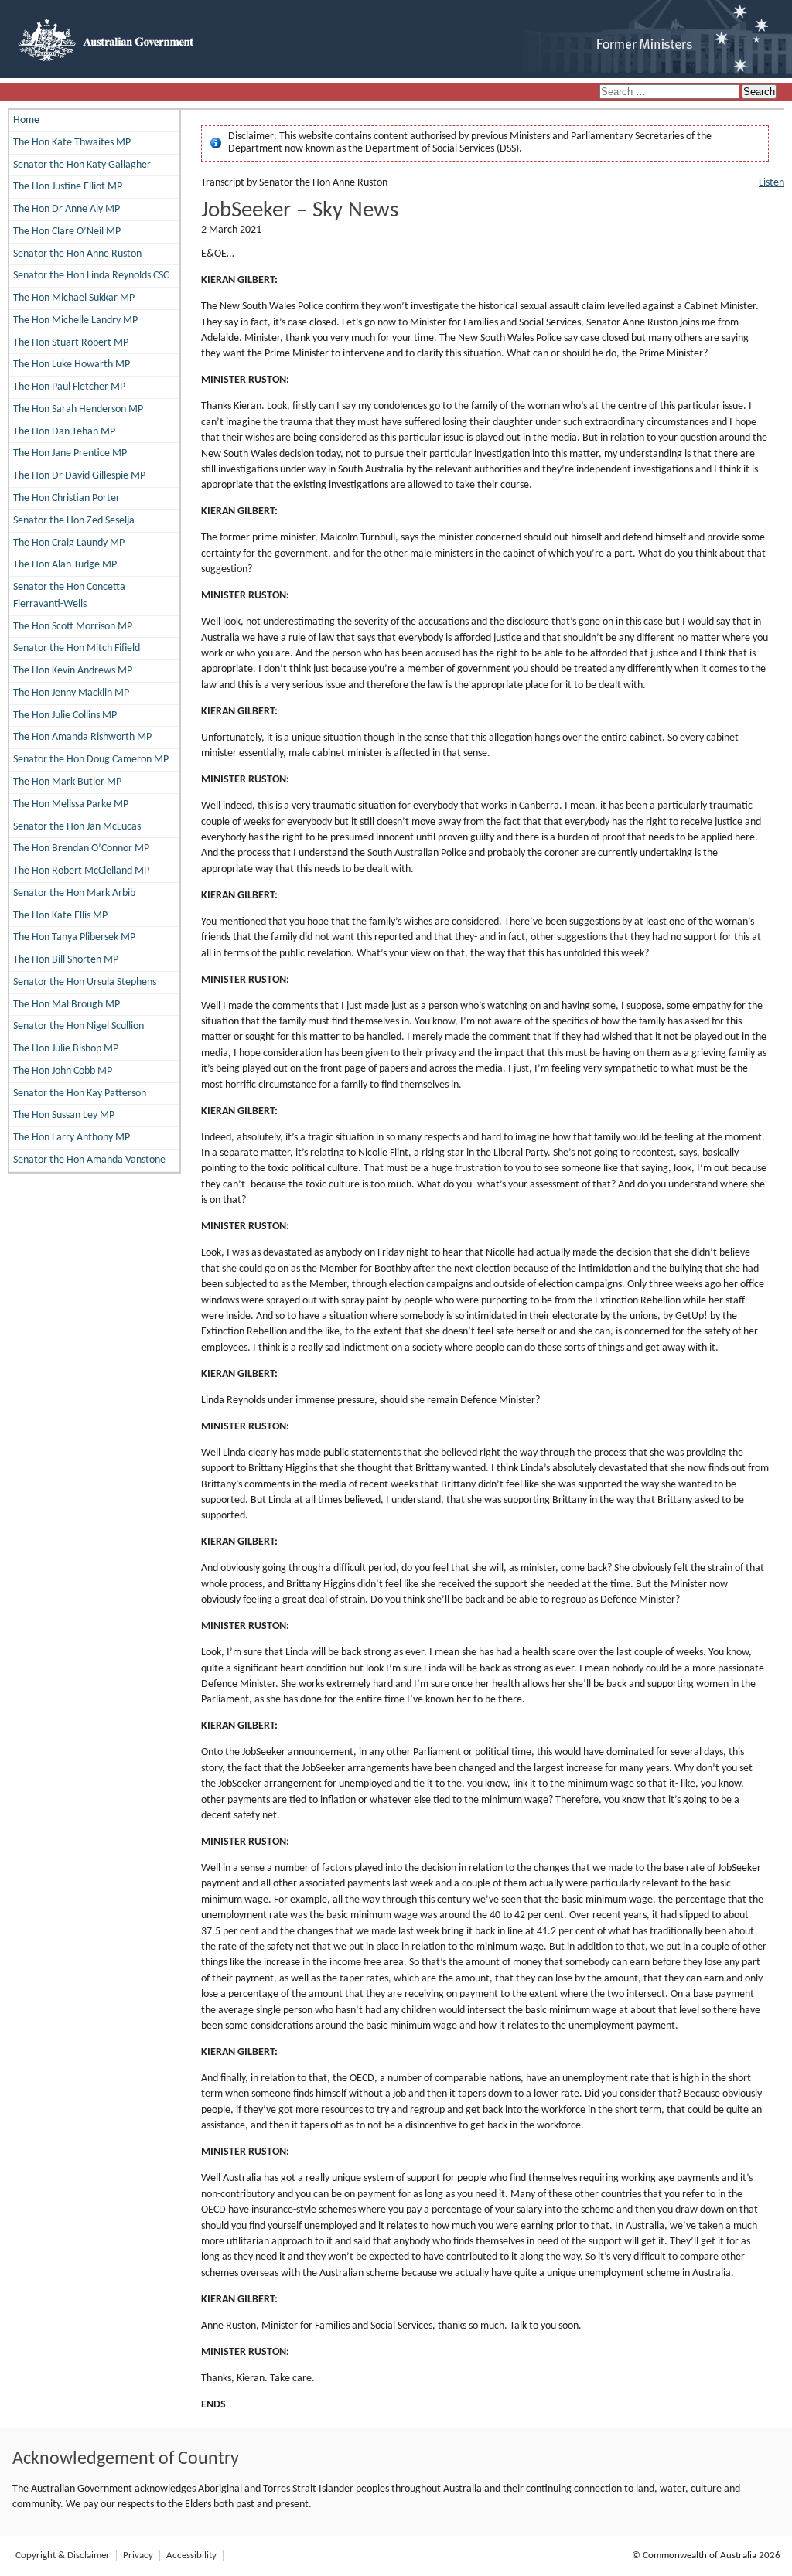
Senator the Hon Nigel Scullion (79, 1026)
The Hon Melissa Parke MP (71, 804)
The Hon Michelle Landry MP (75, 320)
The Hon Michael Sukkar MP (74, 298)
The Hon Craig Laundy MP (69, 543)
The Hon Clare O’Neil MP (67, 232)
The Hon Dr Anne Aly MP (67, 209)
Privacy (138, 2556)
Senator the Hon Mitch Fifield (77, 648)
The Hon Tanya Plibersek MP (74, 937)
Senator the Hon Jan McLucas (77, 827)
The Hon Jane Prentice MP (70, 453)
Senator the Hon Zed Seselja (74, 521)
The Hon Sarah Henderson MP (78, 409)
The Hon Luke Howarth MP (72, 365)
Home (26, 120)
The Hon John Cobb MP (63, 1071)
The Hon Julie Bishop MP (66, 1049)
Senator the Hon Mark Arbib (74, 893)
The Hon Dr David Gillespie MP (79, 476)
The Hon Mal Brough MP (67, 1005)
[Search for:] (671, 92)
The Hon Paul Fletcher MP (69, 387)
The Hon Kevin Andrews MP (73, 671)
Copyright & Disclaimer (63, 2556)
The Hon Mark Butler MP (67, 782)
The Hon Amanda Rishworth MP (82, 737)
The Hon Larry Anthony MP (72, 1138)
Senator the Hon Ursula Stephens (85, 982)
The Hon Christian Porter (67, 498)
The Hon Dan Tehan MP (64, 432)
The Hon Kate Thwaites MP (72, 143)
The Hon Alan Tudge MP (65, 565)
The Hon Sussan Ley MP (64, 1115)
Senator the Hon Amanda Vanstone (89, 1160)
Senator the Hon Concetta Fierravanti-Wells (69, 596)
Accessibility (191, 2556)
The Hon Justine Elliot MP (68, 187)
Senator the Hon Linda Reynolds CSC (91, 276)
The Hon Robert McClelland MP (81, 871)
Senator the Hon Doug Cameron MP (91, 760)
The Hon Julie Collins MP (65, 716)
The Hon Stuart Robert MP (71, 343)
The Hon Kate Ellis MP (60, 916)
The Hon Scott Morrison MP (73, 627)
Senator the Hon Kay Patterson (80, 1094)
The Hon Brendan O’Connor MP (81, 848)
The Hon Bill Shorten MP (66, 960)
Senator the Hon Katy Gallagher (82, 165)
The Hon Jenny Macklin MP (71, 693)
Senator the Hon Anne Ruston (77, 254)
